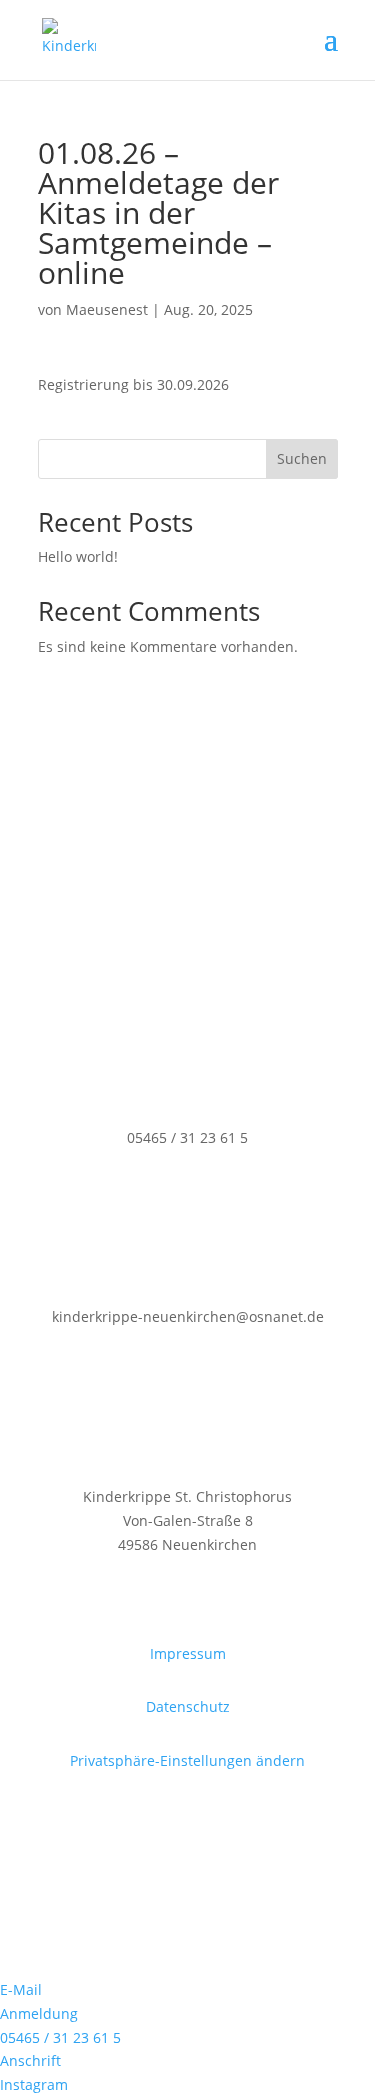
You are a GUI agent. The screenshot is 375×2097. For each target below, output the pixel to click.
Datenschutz (188, 1706)
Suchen (302, 458)
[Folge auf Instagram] (188, 1874)
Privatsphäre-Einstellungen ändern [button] (187, 1760)
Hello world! (78, 556)
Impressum (188, 1653)
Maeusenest (107, 309)
